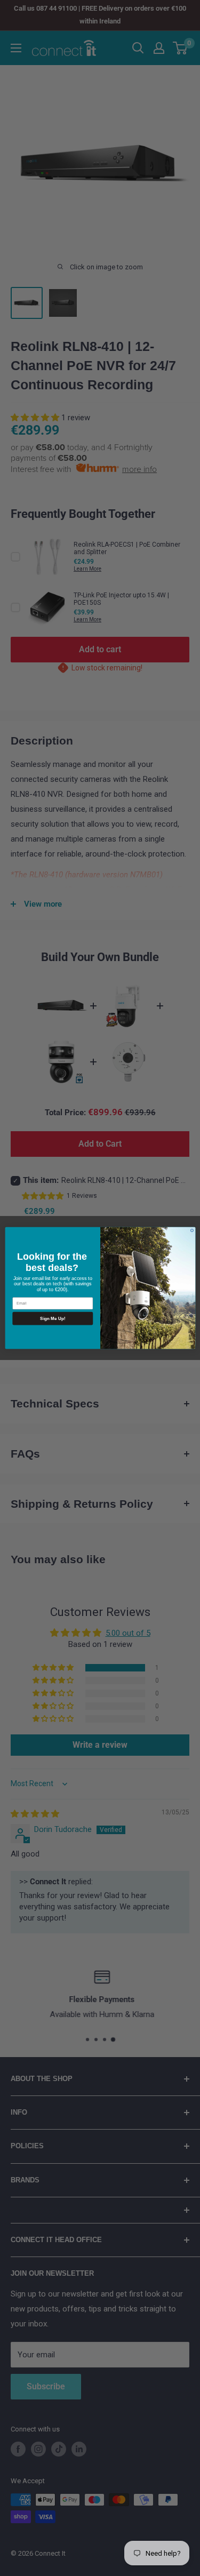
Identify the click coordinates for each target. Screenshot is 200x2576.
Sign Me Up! (53, 1318)
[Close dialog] (192, 1230)
